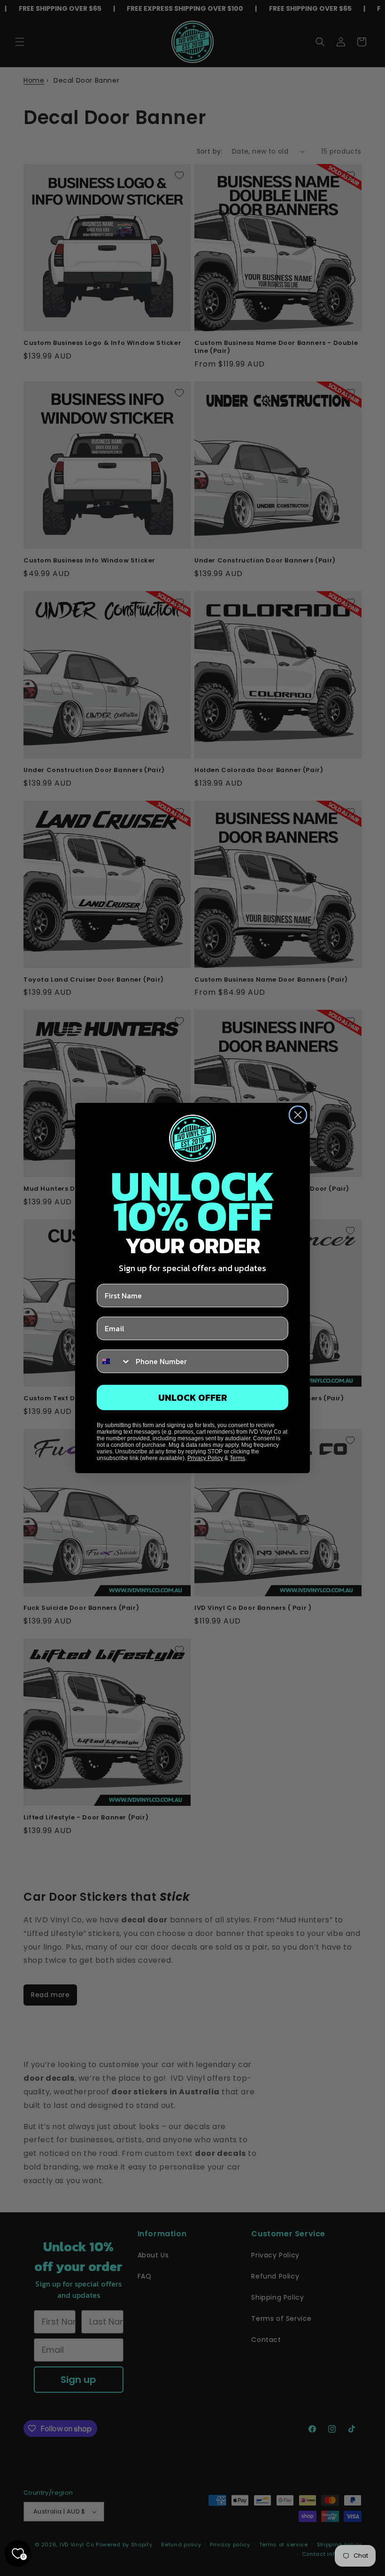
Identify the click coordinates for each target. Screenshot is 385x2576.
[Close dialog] (298, 1115)
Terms (237, 1458)
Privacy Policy (205, 1458)
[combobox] (114, 1361)
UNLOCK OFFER (193, 1397)
